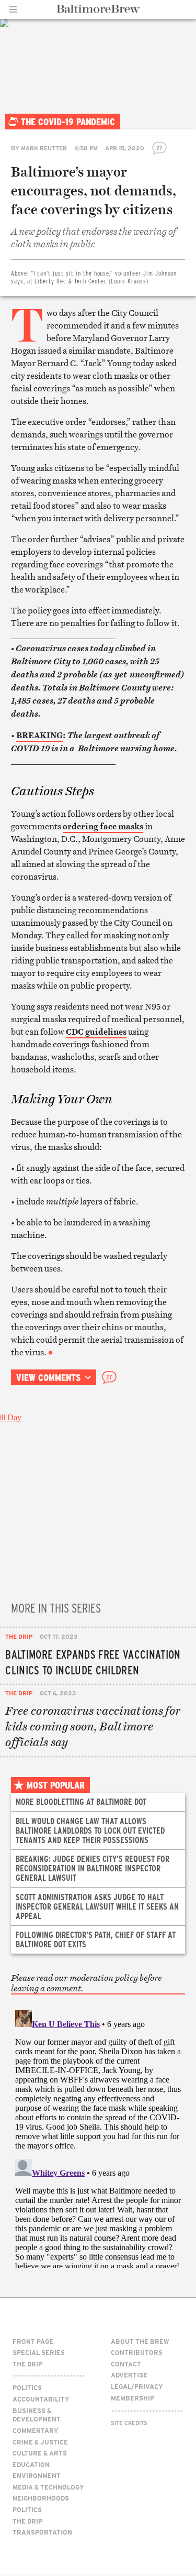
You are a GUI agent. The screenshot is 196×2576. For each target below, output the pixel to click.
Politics (27, 2387)
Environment (37, 2475)
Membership (132, 2398)
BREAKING (39, 735)
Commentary (36, 2430)
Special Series (39, 2352)
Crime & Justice (40, 2442)
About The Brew (140, 2341)
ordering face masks (103, 826)
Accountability (41, 2399)
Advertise (129, 2375)
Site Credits (129, 2423)
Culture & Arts (40, 2453)
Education (31, 2464)
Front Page (33, 2341)
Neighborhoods (41, 2498)
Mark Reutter (44, 148)
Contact (126, 2364)
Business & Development (37, 2415)
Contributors (137, 2352)
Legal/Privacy (137, 2386)
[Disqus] (98, 2137)
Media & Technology (48, 2487)
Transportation (42, 2532)
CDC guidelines (96, 1032)
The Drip (19, 1636)
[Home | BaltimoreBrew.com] (98, 9)
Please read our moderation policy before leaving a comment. (86, 1983)
